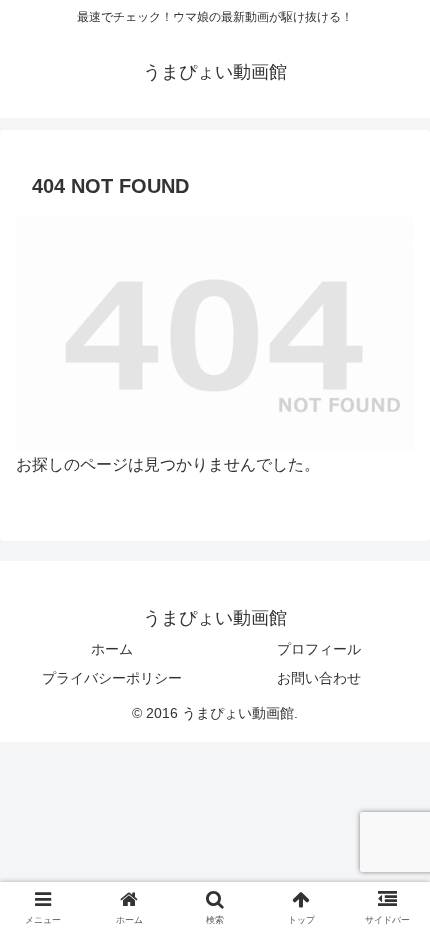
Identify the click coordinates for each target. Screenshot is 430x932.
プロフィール (319, 649)
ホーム (112, 649)
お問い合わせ (319, 678)
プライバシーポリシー (112, 678)
